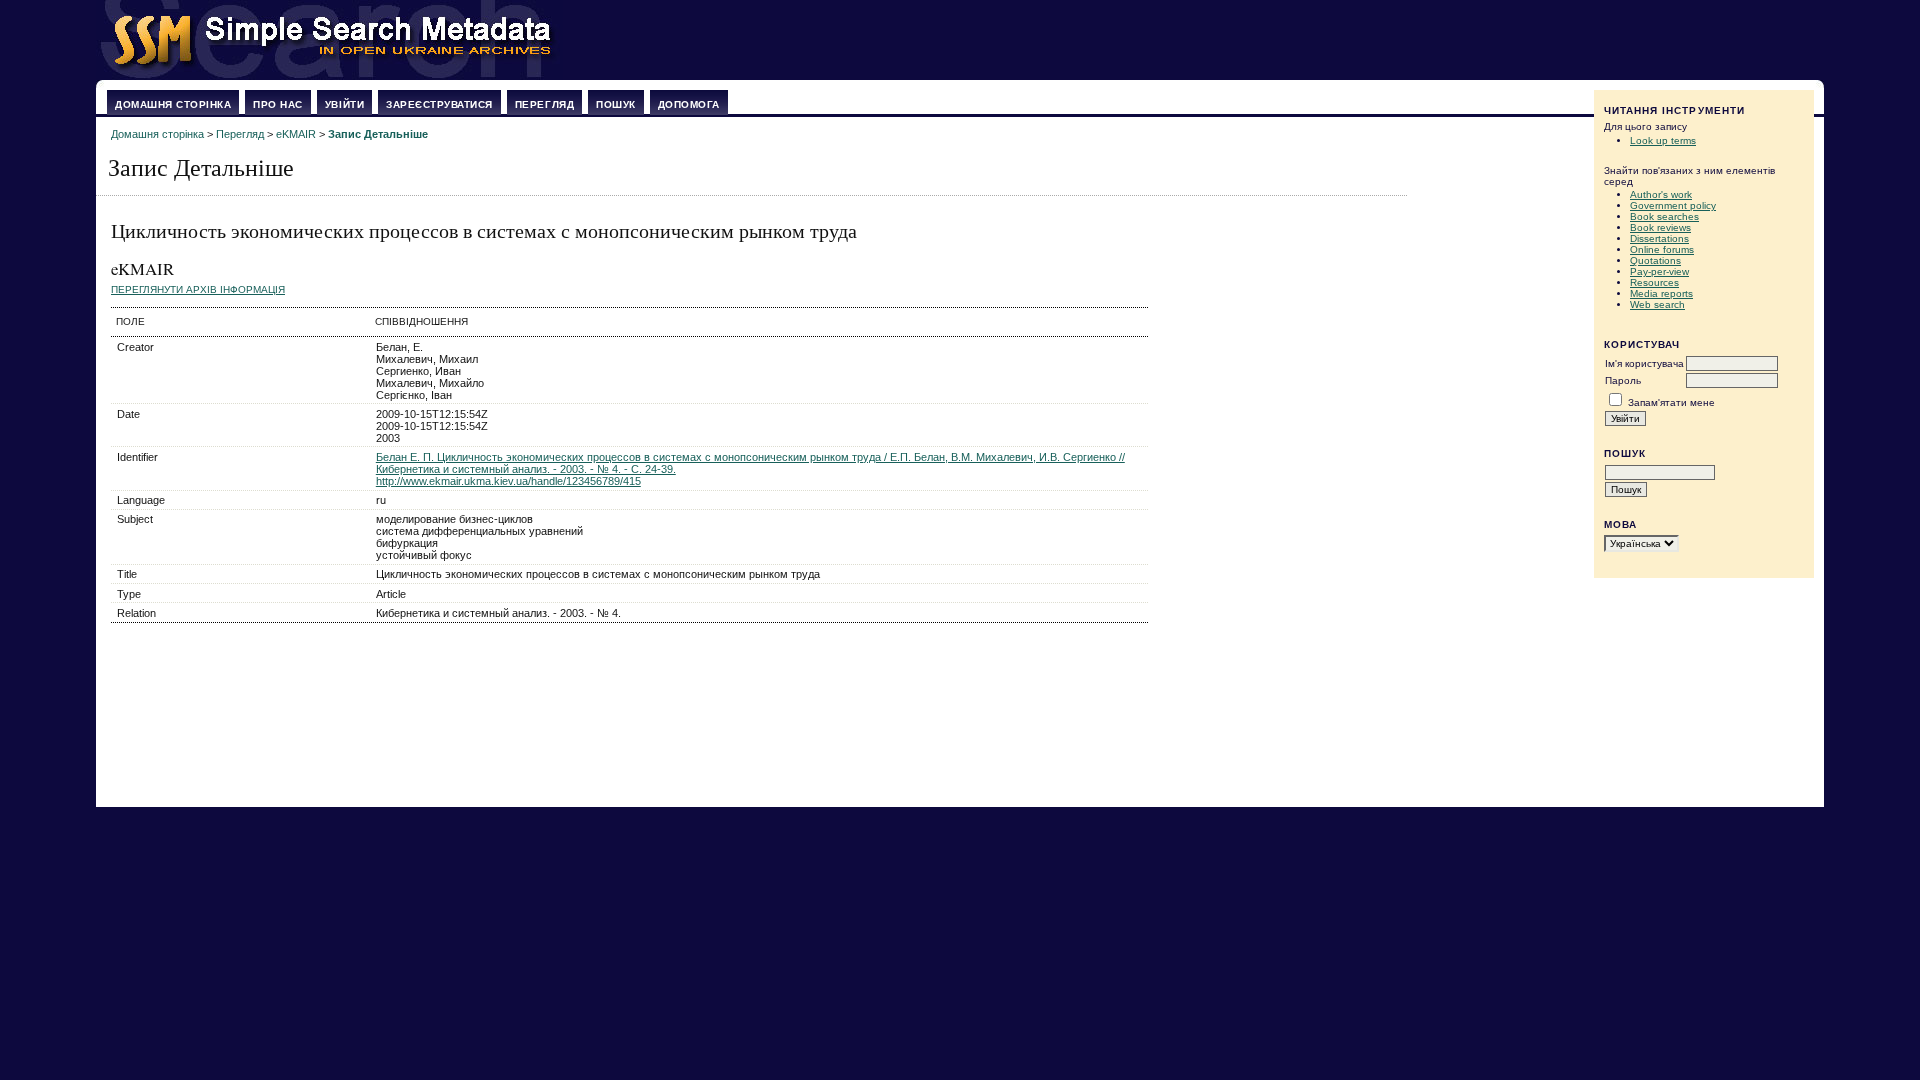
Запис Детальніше (378, 134)
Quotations (1655, 260)
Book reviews (1660, 227)
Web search (1657, 304)
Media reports (1661, 293)
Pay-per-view (1659, 271)
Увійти (344, 104)
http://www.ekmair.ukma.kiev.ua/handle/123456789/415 (508, 481)
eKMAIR (296, 134)
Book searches (1664, 216)
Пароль (1623, 380)
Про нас (278, 104)
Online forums (1662, 249)
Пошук (616, 104)
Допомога (689, 104)
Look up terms (1663, 140)
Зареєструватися (439, 104)
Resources (1654, 282)
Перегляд (544, 104)
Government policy (1673, 205)
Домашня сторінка (173, 104)
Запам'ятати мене (1671, 402)
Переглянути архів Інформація (198, 289)
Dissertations (1659, 238)
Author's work (1661, 194)
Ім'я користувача (1644, 363)
